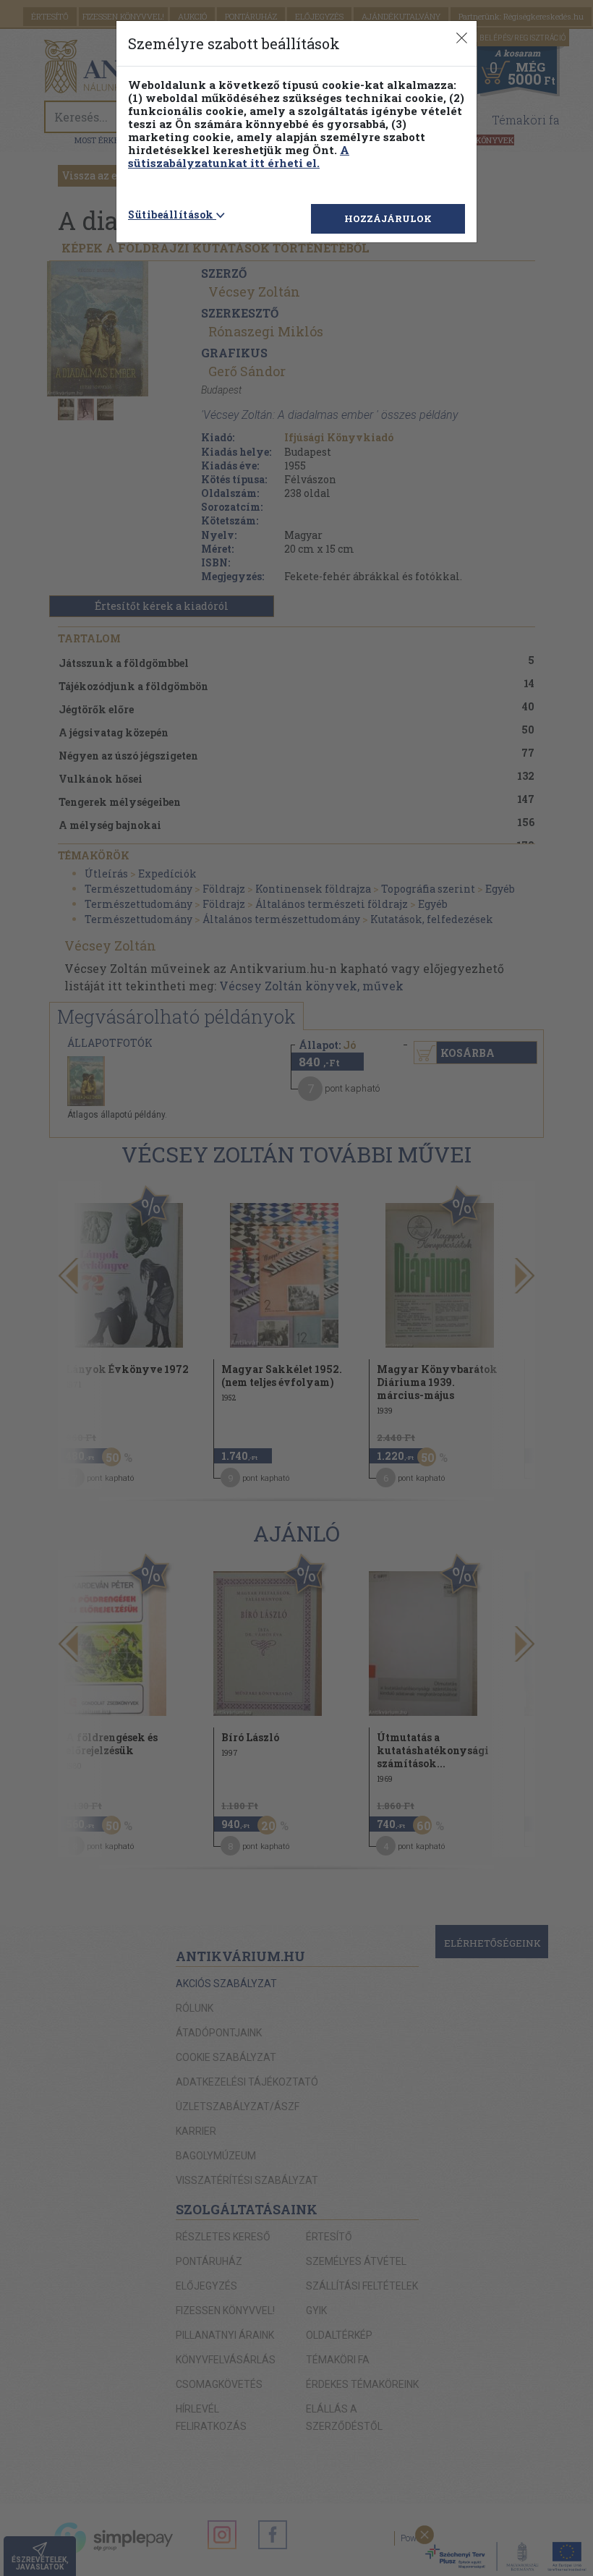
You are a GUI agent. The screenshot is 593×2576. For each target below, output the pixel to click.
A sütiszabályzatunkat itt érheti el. (239, 156)
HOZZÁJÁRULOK (388, 218)
